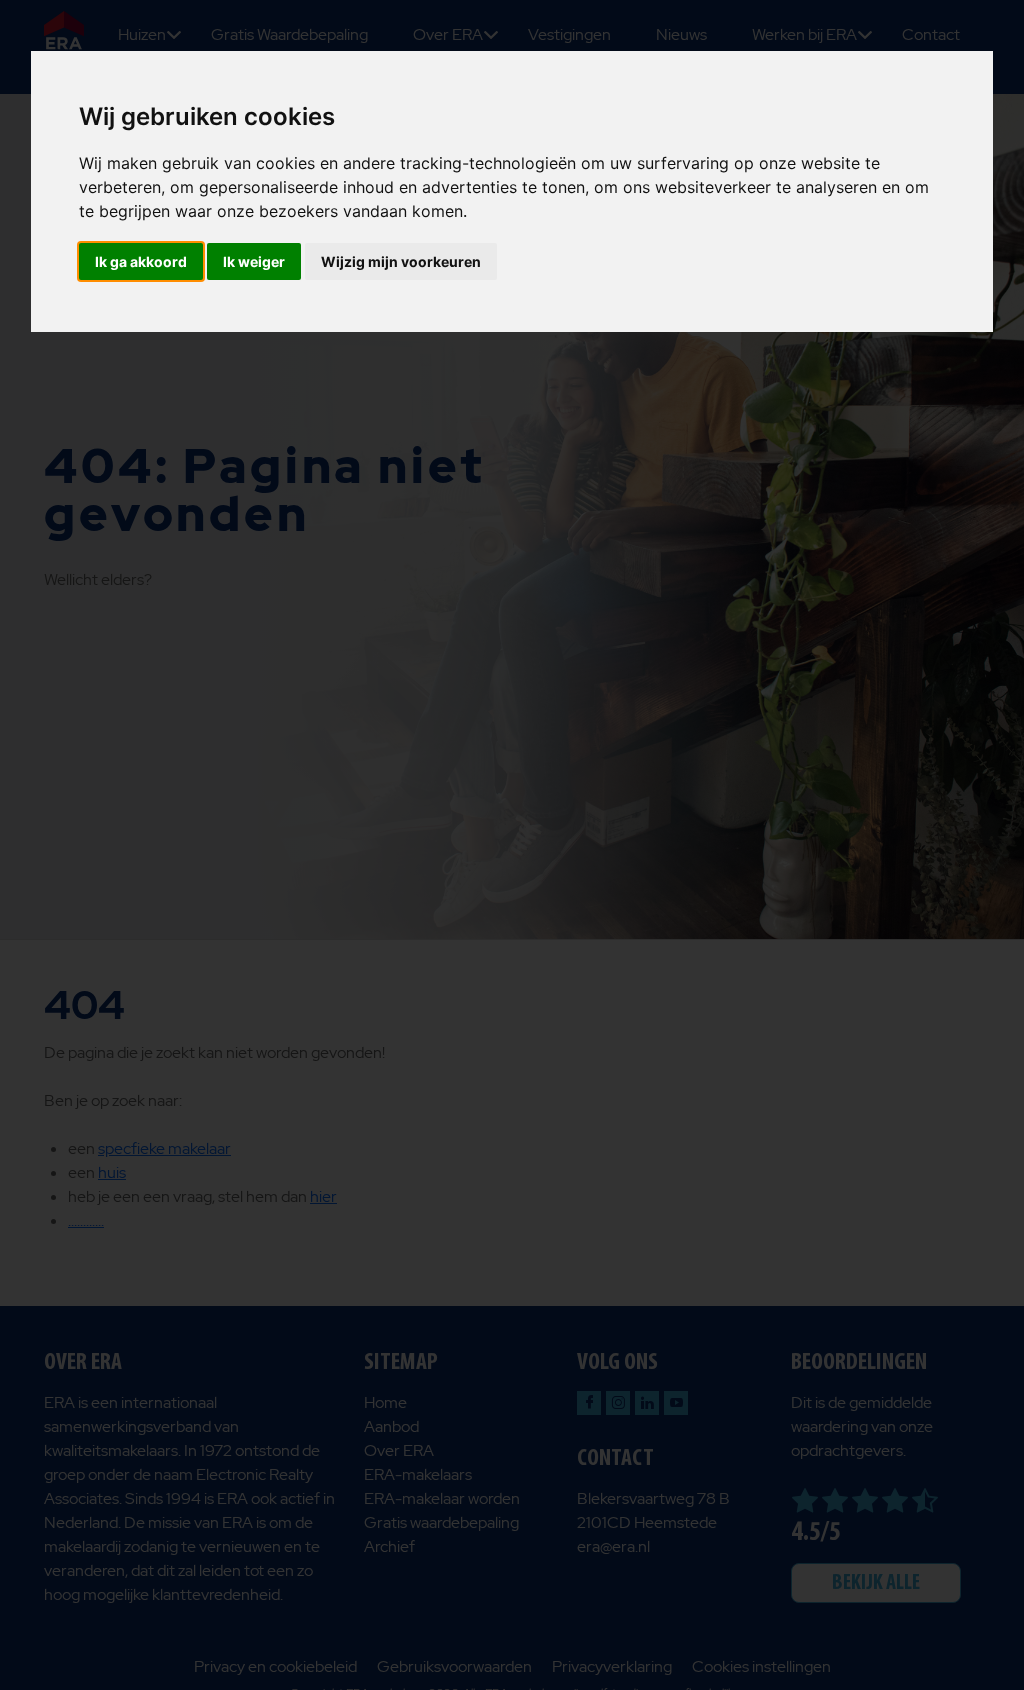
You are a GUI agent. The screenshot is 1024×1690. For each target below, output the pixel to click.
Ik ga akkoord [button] (141, 261)
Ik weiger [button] (254, 261)
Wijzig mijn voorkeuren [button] (401, 261)
